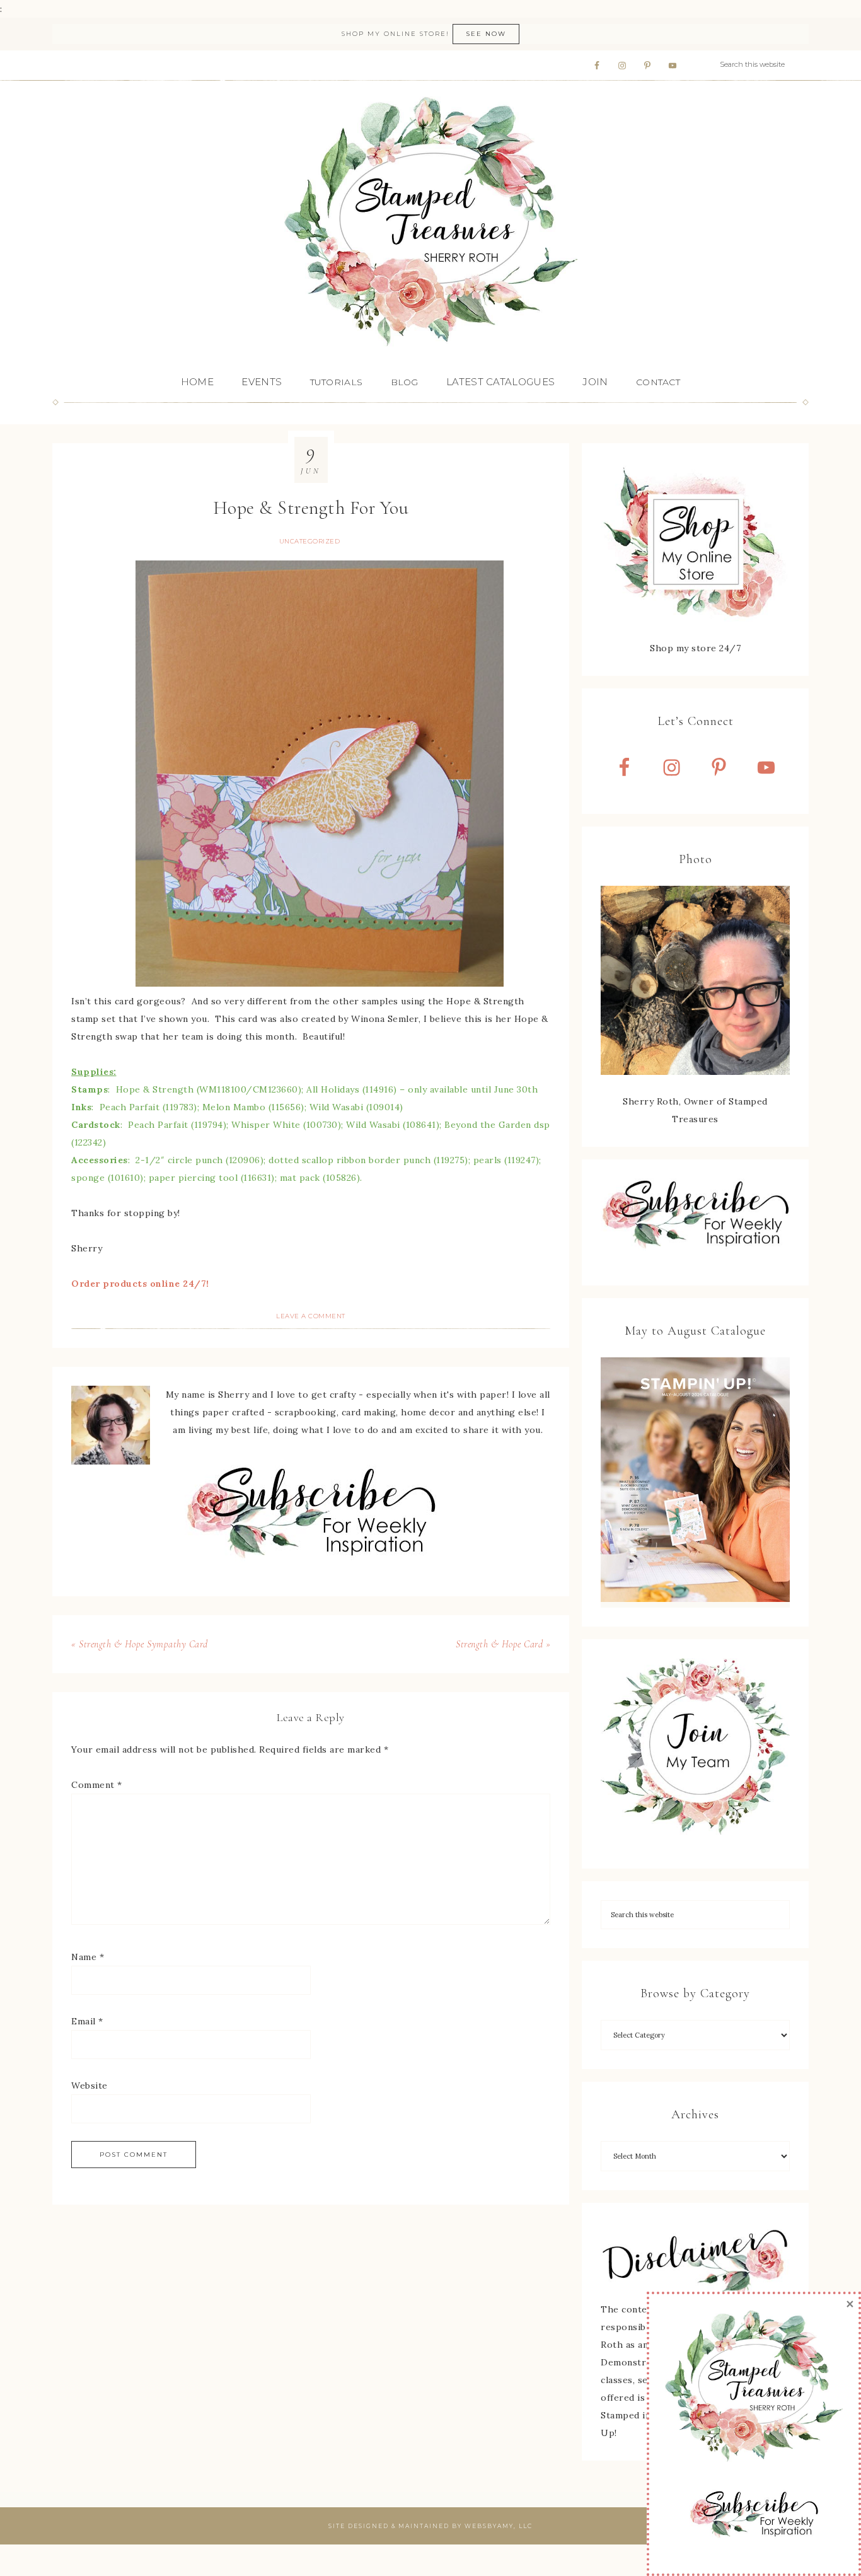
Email (87, 2021)
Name (88, 1957)
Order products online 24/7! (140, 1284)
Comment (97, 1785)
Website (90, 2086)
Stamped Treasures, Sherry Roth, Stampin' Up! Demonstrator (430, 223)
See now (486, 34)
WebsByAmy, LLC (499, 2526)
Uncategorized (310, 541)
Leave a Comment (311, 1316)
